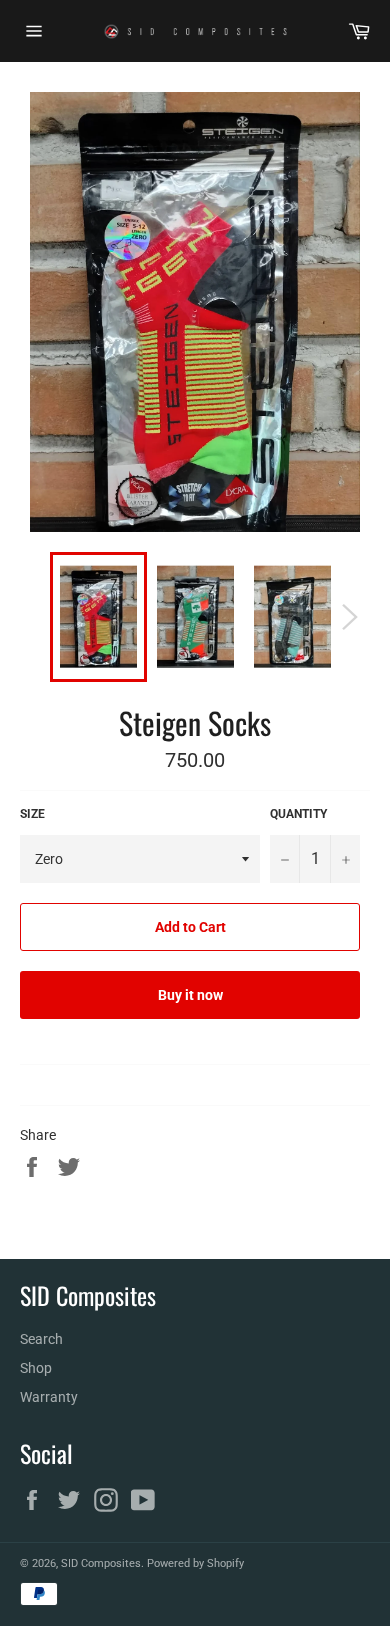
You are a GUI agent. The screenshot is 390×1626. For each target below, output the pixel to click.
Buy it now (190, 995)
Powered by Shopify (195, 1563)
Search (41, 1339)
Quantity (298, 814)
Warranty (49, 1397)
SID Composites (101, 1563)
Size (32, 814)
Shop (36, 1368)
